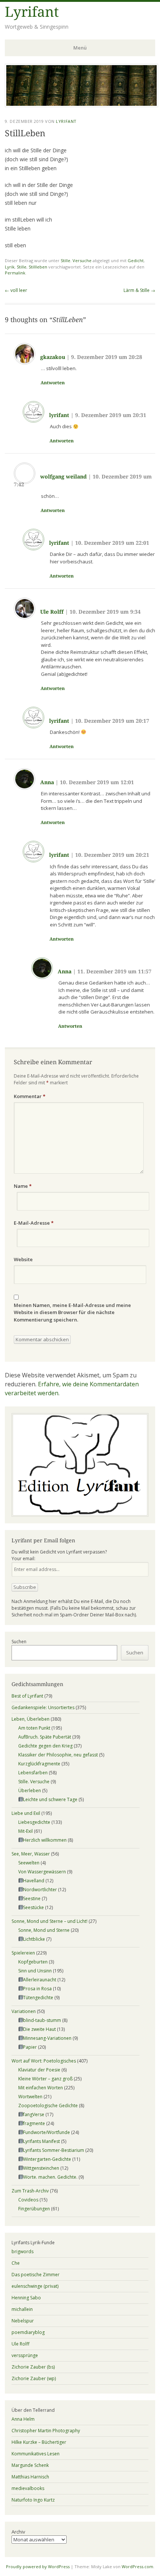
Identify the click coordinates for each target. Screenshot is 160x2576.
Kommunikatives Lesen (36, 2454)
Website (23, 1259)
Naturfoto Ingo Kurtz (33, 2500)
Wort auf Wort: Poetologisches (44, 2061)
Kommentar (30, 1096)
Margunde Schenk (30, 2465)
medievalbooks (28, 2488)
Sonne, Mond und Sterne (44, 1930)
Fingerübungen (34, 2209)
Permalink (15, 273)
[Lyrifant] (81, 105)
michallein (22, 2309)
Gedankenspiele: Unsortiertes (43, 1707)
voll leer (16, 290)
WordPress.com (137, 2567)
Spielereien (23, 1953)
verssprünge (25, 2355)
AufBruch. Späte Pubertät (45, 1737)
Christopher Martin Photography (46, 2431)
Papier (30, 2047)
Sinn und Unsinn (35, 1971)
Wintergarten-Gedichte (47, 2159)
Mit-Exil (25, 1831)
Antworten (53, 383)
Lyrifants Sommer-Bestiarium (54, 2150)
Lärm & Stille (139, 290)
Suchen (19, 1642)
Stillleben (38, 267)
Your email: (23, 1559)
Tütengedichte (38, 1998)
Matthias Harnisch (30, 2477)
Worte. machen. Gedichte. (50, 2177)
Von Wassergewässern (42, 1872)
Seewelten (29, 1863)
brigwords (23, 2251)
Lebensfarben (33, 1773)
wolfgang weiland (63, 477)
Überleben (30, 1791)
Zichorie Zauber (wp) (34, 2378)
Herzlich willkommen (45, 1840)
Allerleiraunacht (40, 1980)
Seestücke (33, 1907)
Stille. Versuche (76, 260)
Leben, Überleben (31, 1719)
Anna (47, 782)
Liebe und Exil (26, 1813)
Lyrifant (32, 12)
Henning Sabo (26, 2298)
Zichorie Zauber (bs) (33, 2367)
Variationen (24, 2011)
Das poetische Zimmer (36, 2275)
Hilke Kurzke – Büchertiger (39, 2442)
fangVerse (34, 2114)
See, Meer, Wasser (31, 1854)
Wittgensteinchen (41, 2168)
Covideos (28, 2200)
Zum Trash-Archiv (30, 2191)
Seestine (32, 1898)
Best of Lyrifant (27, 1696)
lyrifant (59, 415)
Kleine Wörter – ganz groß (45, 2079)
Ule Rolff (52, 612)
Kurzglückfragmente (39, 1764)
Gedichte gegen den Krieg (45, 1746)
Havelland (34, 1881)
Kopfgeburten (33, 1962)
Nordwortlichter (40, 1890)
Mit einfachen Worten (41, 2088)
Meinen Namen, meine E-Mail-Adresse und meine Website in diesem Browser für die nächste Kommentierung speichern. (72, 1312)
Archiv (18, 2532)
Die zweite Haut (39, 2029)
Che (16, 2263)
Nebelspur (23, 2321)
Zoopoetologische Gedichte (48, 2106)
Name (23, 1186)
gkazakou (53, 357)
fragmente (34, 2123)
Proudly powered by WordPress (38, 2567)
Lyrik (10, 267)
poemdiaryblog (28, 2332)
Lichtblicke (34, 1939)
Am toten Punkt (34, 1728)
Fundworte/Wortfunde (47, 2132)
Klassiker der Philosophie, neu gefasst (58, 1755)
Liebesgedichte (34, 1822)
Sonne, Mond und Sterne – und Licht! (49, 1921)
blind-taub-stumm (42, 2020)
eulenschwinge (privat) (35, 2286)
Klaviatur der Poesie (39, 2070)
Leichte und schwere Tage (50, 1799)
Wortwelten (30, 2097)
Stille (22, 267)
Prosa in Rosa (37, 1989)
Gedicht (136, 260)
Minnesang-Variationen (47, 2038)
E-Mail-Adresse (34, 1223)
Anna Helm (23, 2419)
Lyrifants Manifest (41, 2141)
